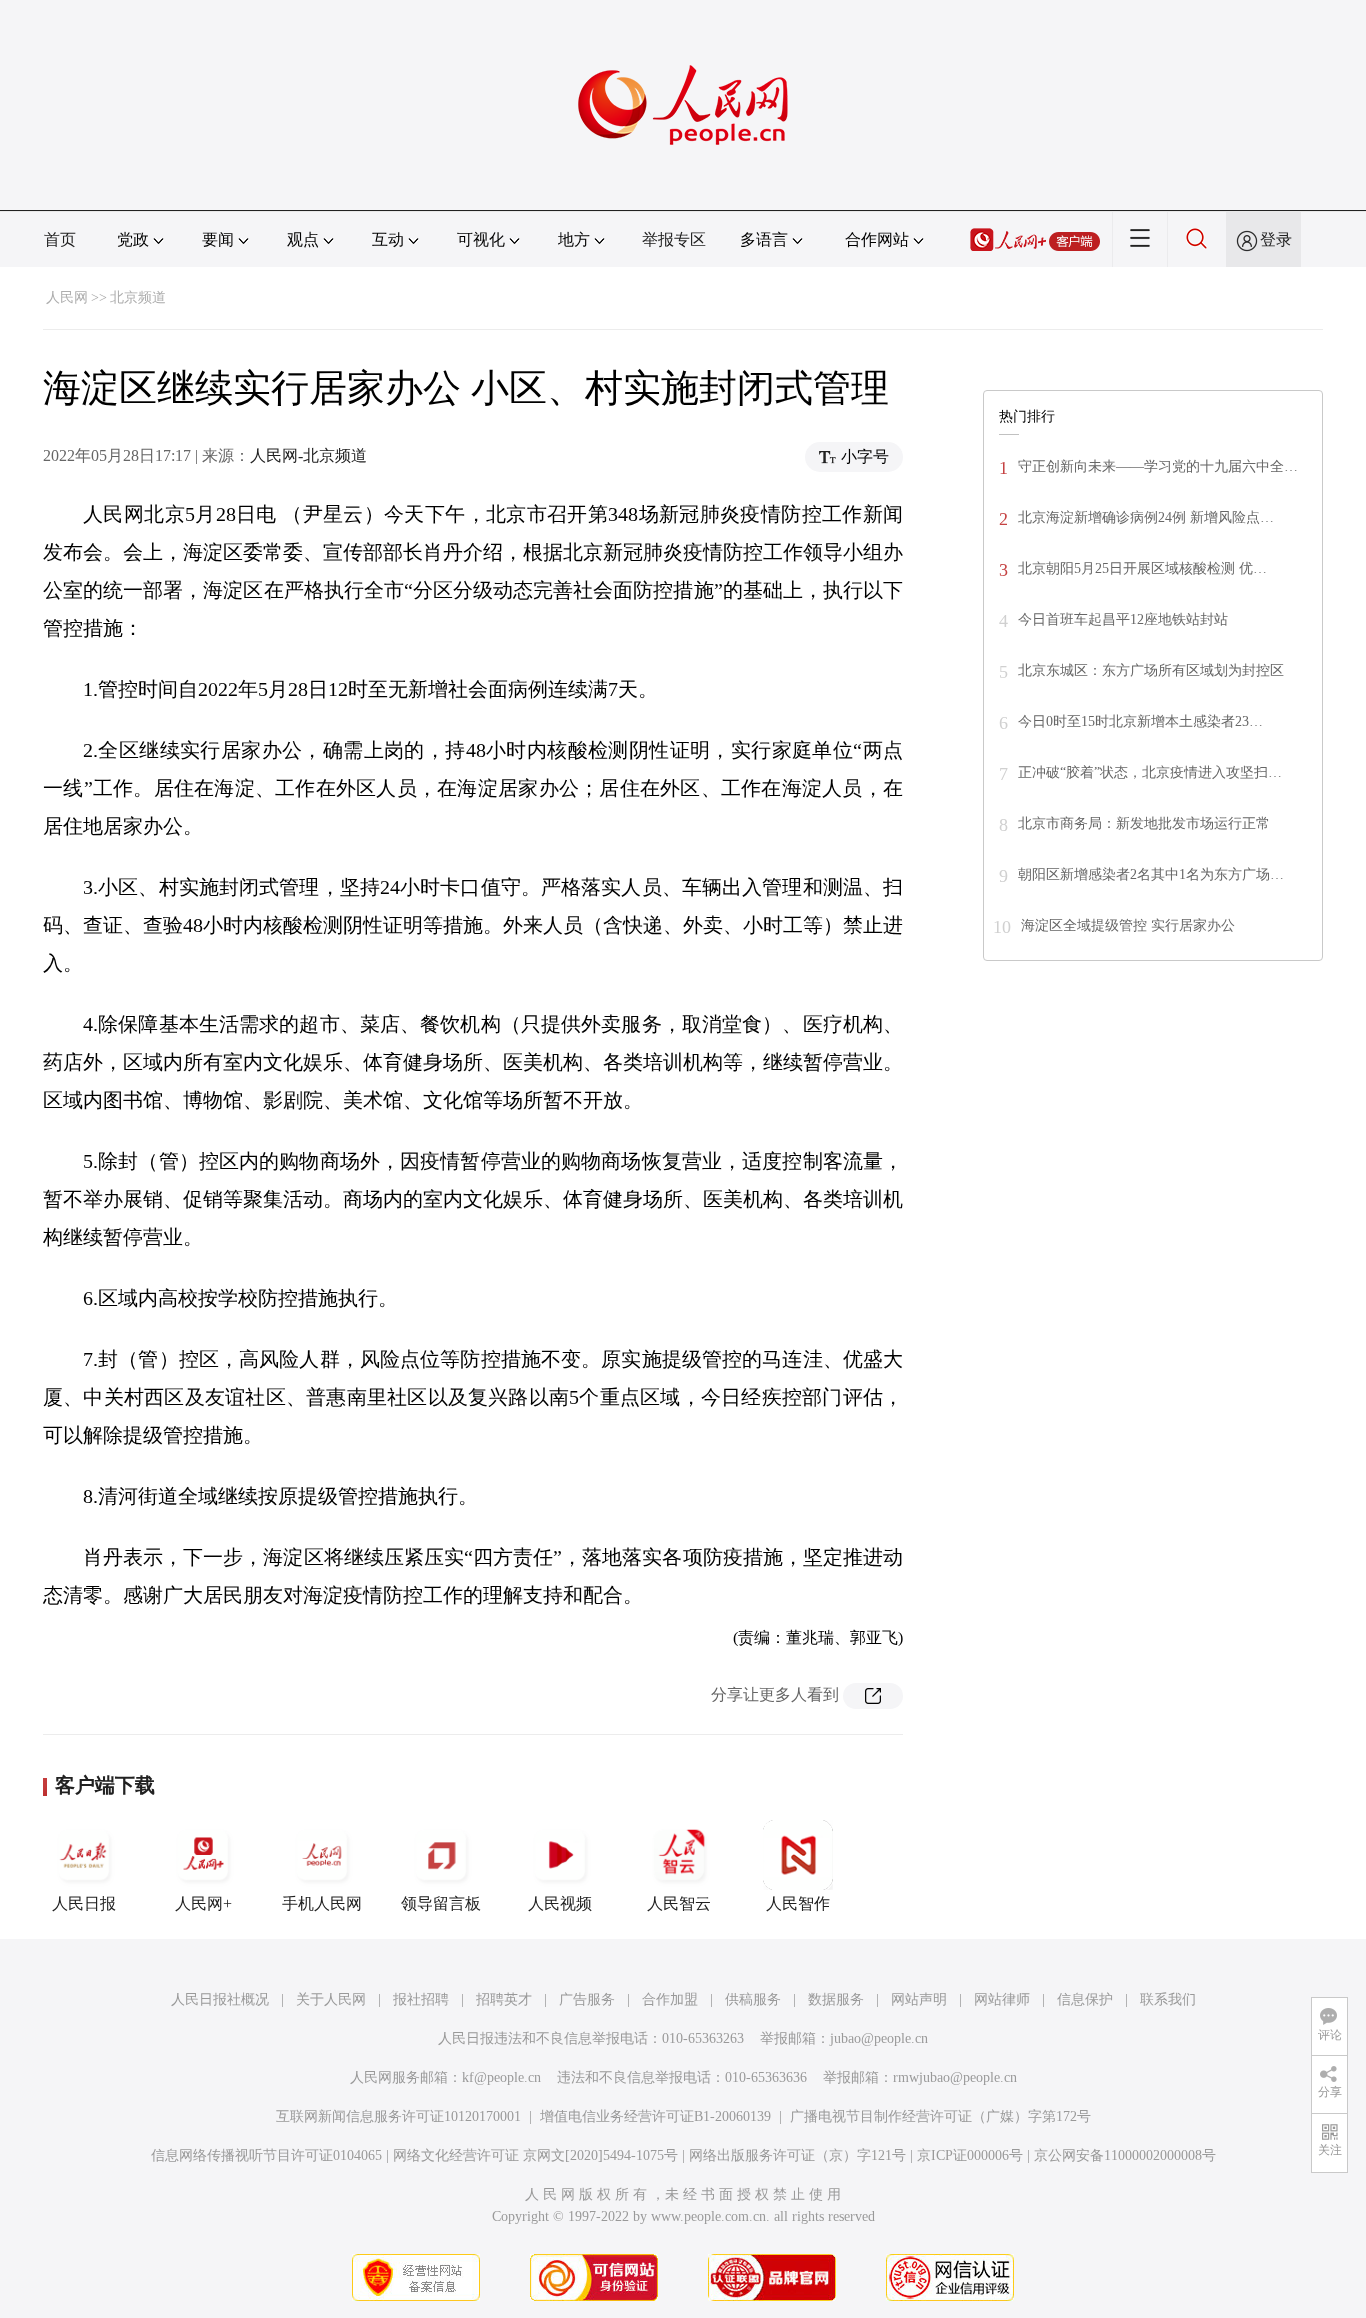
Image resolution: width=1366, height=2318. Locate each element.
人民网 (67, 297)
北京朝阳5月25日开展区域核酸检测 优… (1142, 568)
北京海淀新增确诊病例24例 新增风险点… (1146, 517)
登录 (1276, 239)
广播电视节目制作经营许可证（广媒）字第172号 (940, 2116)
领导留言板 (441, 1903)
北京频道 (138, 297)
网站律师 (1002, 1999)
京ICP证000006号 (970, 2155)
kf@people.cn (501, 2077)
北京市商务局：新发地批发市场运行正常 (1144, 823)
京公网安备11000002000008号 (1125, 2155)
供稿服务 (753, 1999)
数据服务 (836, 1999)
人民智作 (798, 1903)
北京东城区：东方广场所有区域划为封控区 (1151, 670)
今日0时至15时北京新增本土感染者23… (1140, 721)
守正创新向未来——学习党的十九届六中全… (1158, 466)
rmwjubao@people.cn (955, 2077)
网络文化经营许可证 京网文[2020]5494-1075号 (535, 2155)
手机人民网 (322, 1903)
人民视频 (560, 1903)
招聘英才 (504, 1999)
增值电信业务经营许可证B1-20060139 (655, 2116)
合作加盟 (670, 1999)
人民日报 (84, 1903)
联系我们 (1168, 1999)
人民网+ (203, 1903)
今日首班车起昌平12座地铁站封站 (1123, 619)
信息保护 (1085, 1999)
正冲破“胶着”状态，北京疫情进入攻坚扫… (1150, 772)
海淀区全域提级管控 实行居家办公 (1128, 925)
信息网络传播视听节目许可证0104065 (266, 2155)
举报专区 (674, 239)
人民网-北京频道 (308, 455)
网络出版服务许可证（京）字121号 (797, 2155)
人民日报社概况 (220, 1999)
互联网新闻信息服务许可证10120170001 (398, 2116)
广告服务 (587, 1999)
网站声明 (919, 1999)
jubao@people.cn (879, 2038)
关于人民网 (331, 1999)
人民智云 (679, 1903)
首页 (60, 239)
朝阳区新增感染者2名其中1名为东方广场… (1151, 874)
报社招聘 (421, 1999)
